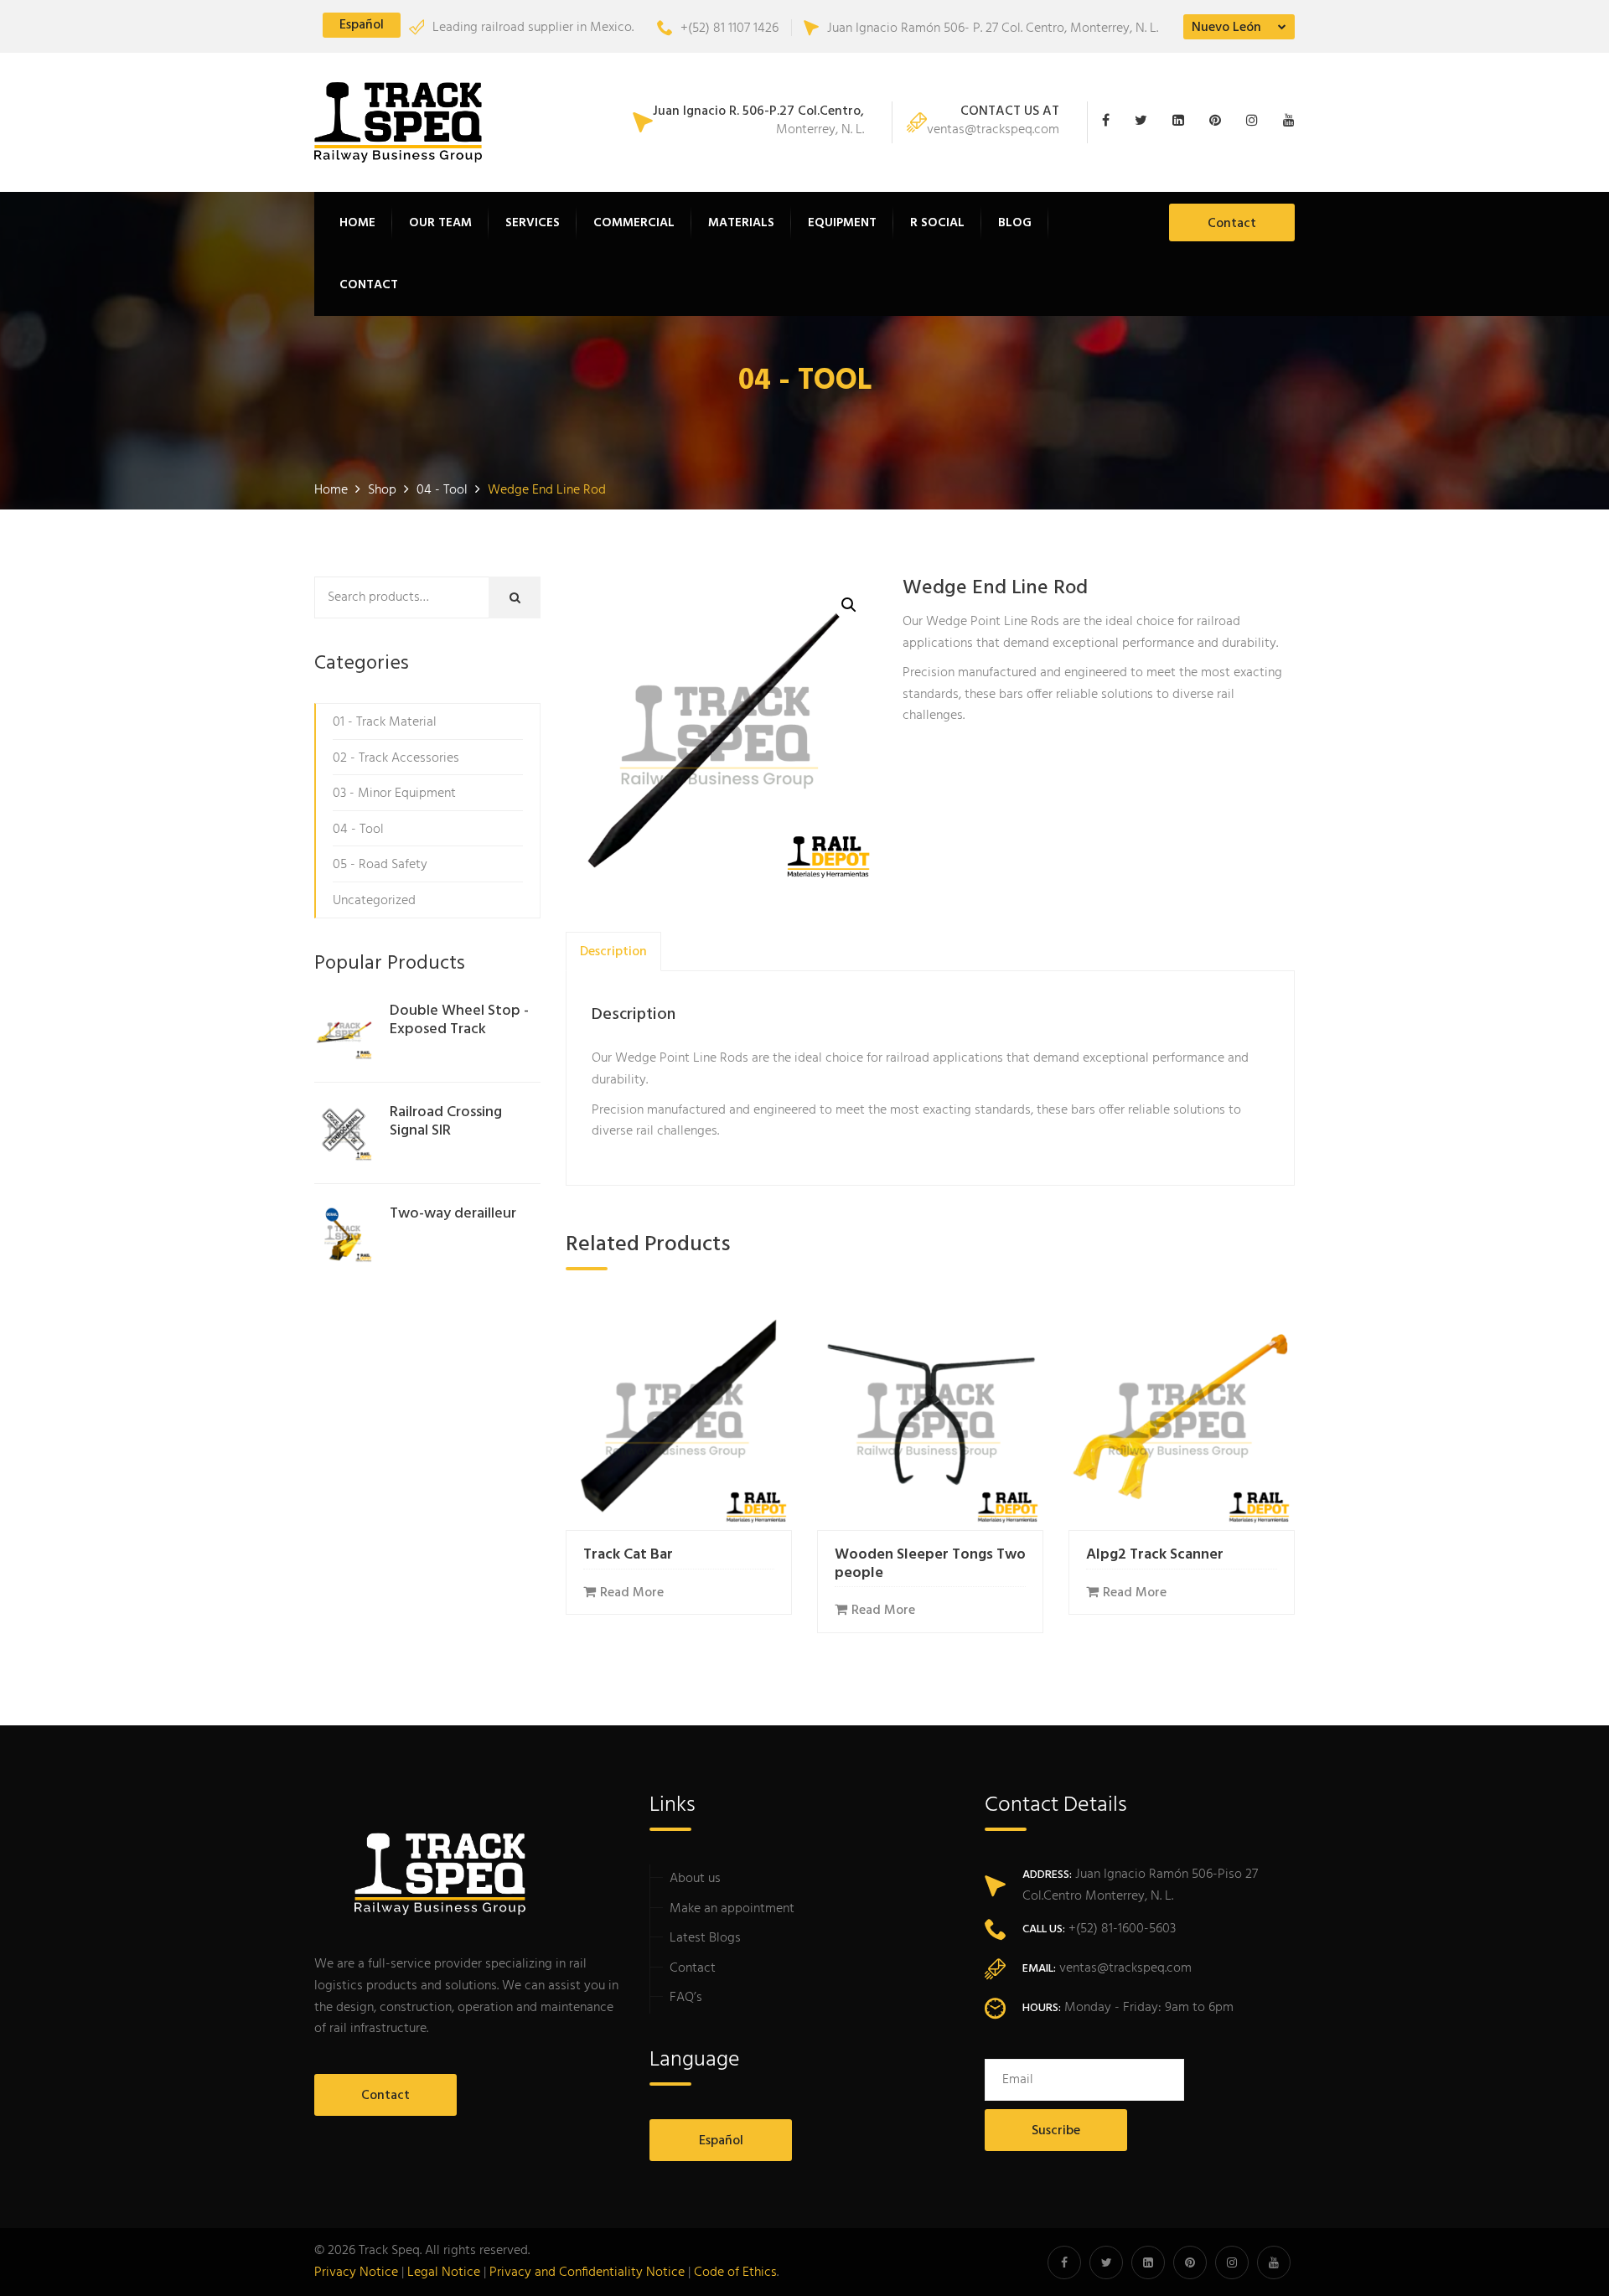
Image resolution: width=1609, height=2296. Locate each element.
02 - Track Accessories (396, 758)
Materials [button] (741, 223)
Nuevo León (1226, 28)
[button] (849, 605)
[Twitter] (1145, 122)
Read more (632, 1593)
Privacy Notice (356, 2273)
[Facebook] (1114, 122)
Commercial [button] (634, 223)
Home (357, 223)
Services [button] (533, 223)
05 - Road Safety (380, 865)
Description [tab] (613, 952)
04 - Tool (358, 830)
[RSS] (1285, 122)
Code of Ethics (735, 2273)
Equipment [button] (842, 223)
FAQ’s (686, 1998)
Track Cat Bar (628, 1555)
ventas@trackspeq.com (993, 122)
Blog (1015, 223)
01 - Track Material (385, 722)
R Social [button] (937, 223)
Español (362, 25)
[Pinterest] (1219, 122)
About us (695, 1879)
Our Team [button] (440, 223)
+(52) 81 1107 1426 (729, 28)
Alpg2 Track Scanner (1155, 1555)
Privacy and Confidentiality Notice (587, 2273)
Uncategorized (374, 901)
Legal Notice (444, 2273)
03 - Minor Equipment (394, 794)
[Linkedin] (1182, 122)
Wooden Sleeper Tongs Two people (930, 1564)
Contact (369, 285)
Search (527, 598)
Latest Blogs (705, 1938)
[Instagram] (1256, 122)
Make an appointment (732, 1909)
